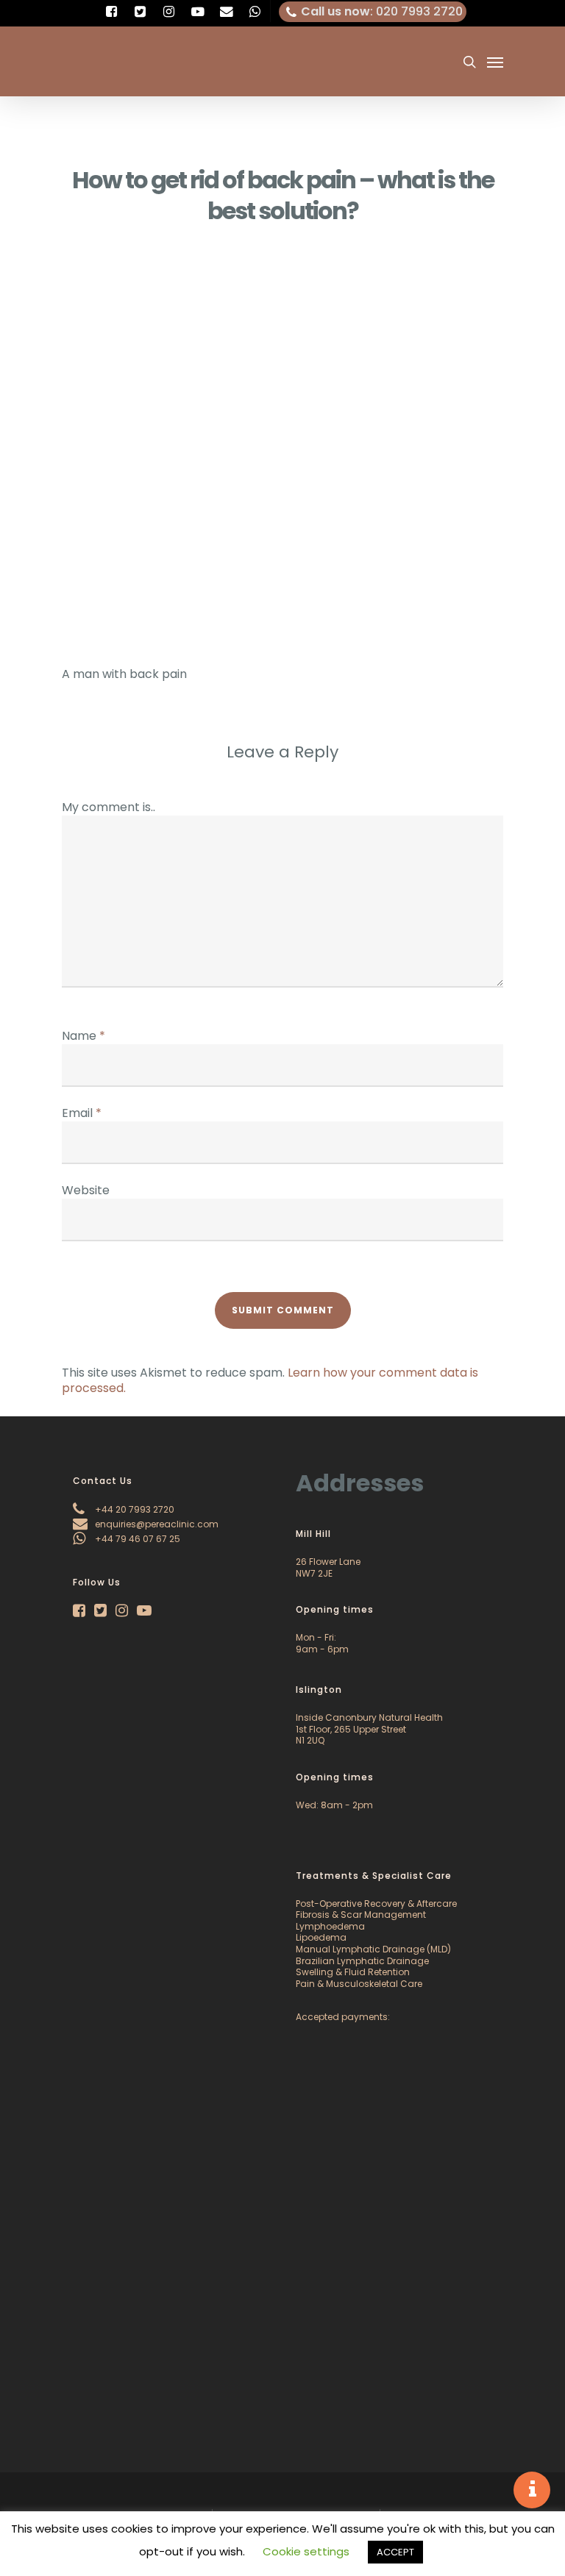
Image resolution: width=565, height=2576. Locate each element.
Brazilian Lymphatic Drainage (362, 1961)
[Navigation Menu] (495, 62)
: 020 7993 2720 (382, 11)
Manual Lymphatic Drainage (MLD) (373, 1949)
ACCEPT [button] (395, 2552)
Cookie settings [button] (306, 2551)
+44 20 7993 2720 (134, 1509)
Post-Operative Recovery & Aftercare (376, 1904)
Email (82, 1113)
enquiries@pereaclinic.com (156, 1524)
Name (83, 1036)
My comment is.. (109, 807)
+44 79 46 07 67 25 (136, 1539)
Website (86, 1190)
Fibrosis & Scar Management (361, 1915)
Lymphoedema (330, 1926)
